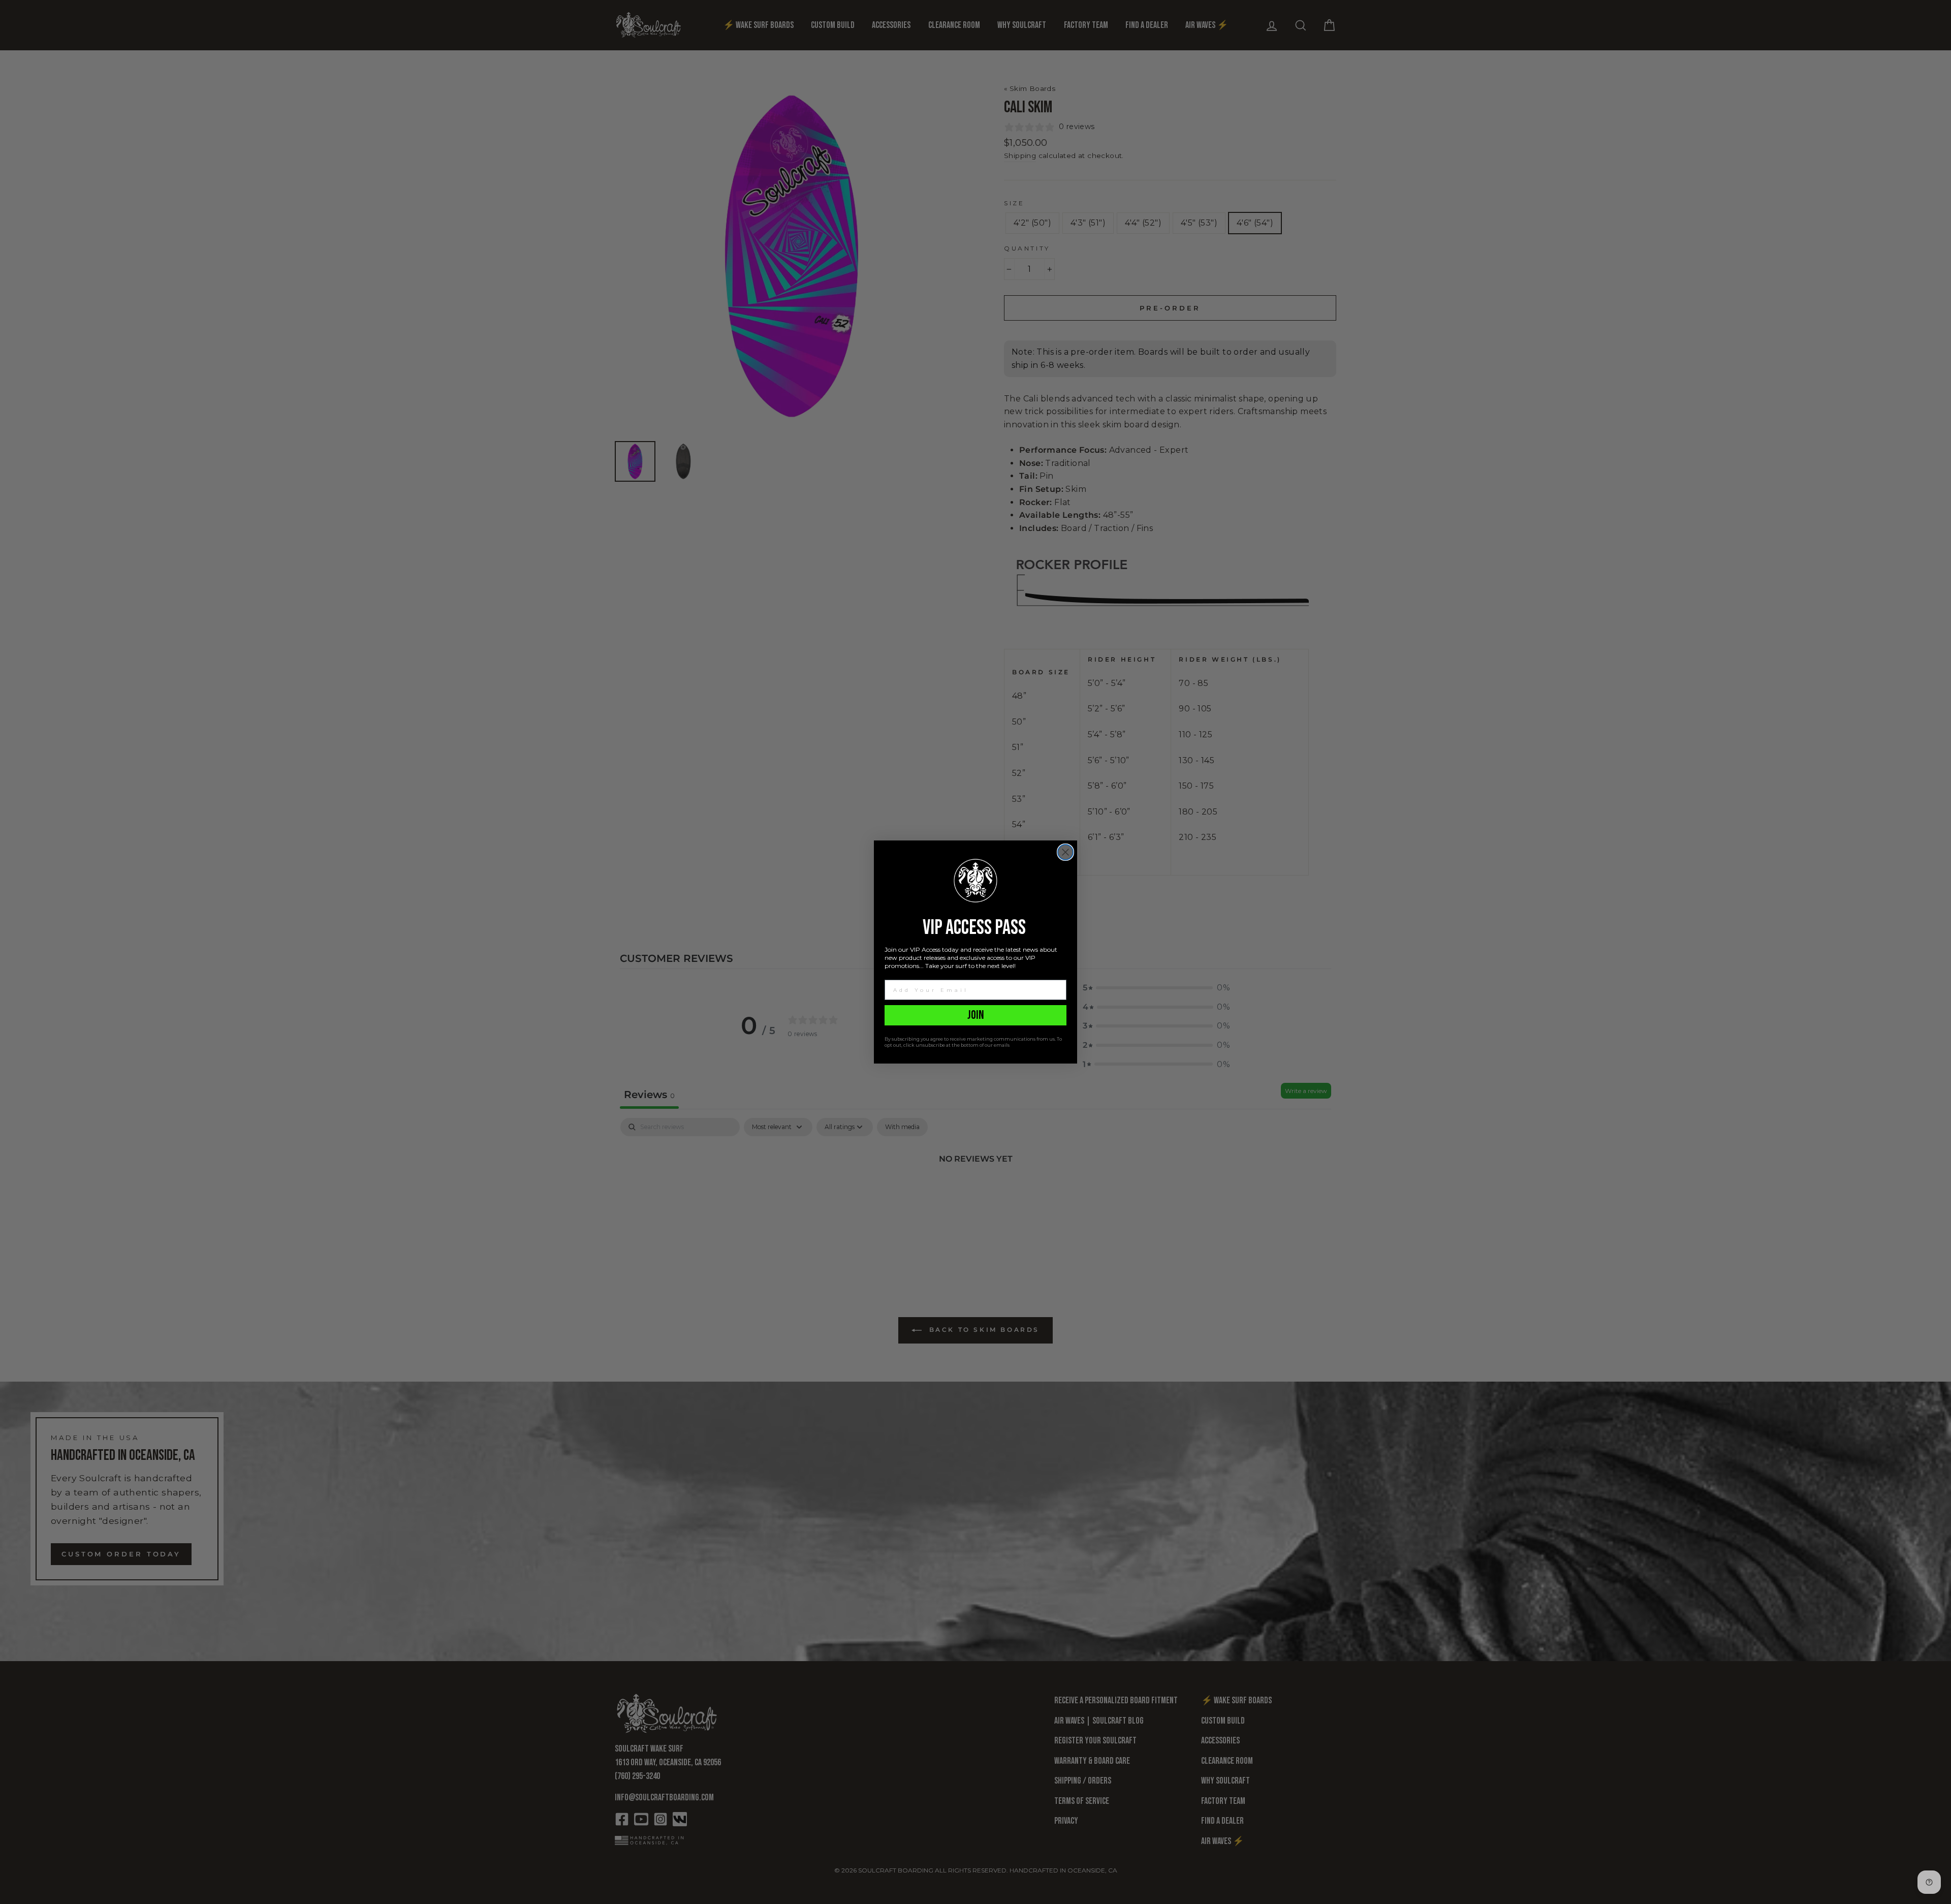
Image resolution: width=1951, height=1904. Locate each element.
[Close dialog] (1065, 852)
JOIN (976, 1015)
